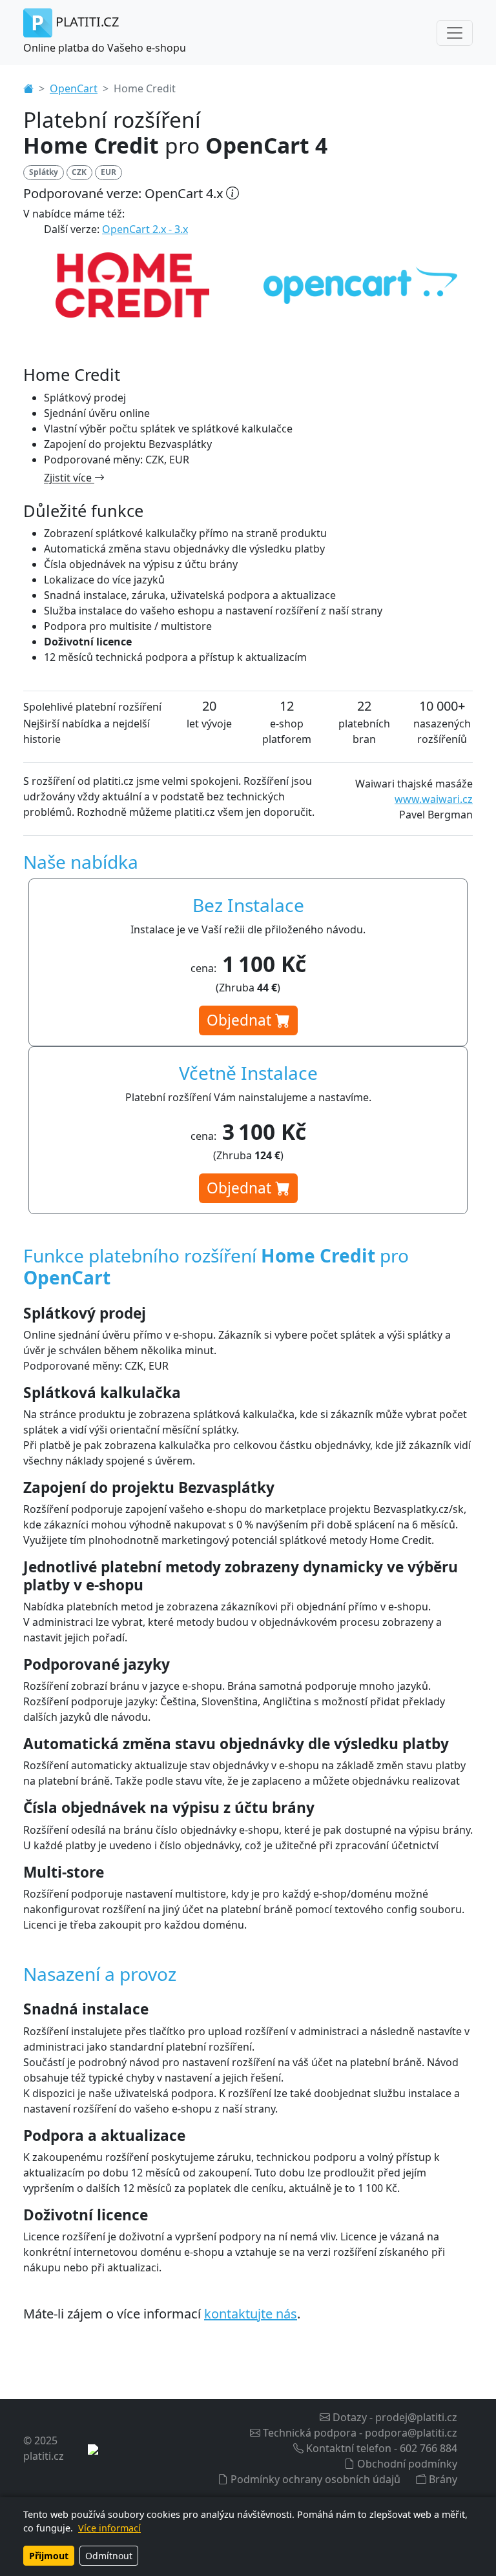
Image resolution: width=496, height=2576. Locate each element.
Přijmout (49, 2556)
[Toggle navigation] (455, 33)
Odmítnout (109, 2556)
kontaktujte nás (251, 2314)
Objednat (241, 1020)
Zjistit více (69, 478)
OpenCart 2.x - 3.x (145, 229)
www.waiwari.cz (434, 799)
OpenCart (74, 88)
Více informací (109, 2528)
